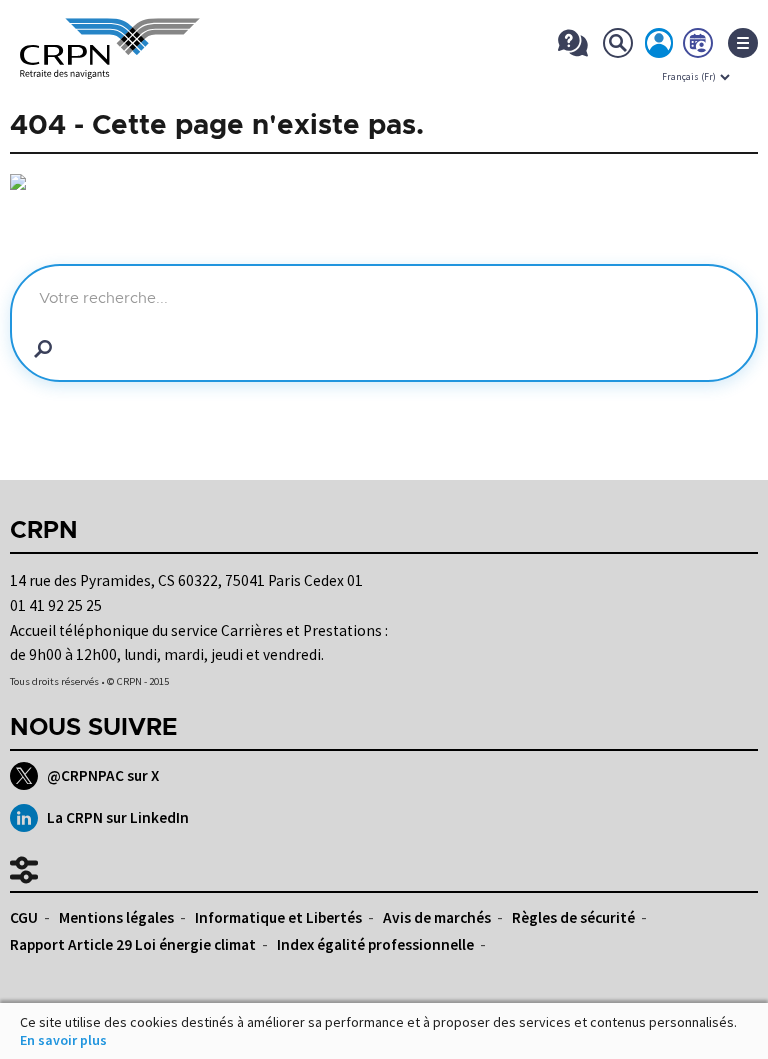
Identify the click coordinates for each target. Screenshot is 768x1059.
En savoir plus (63, 1040)
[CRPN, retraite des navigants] (110, 65)
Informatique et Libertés (278, 917)
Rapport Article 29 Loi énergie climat (133, 944)
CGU (24, 917)
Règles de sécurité (573, 917)
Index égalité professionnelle (375, 944)
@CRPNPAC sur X (103, 775)
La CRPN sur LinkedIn (118, 817)
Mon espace (660, 47)
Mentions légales (116, 917)
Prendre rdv (699, 47)
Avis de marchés (437, 917)
